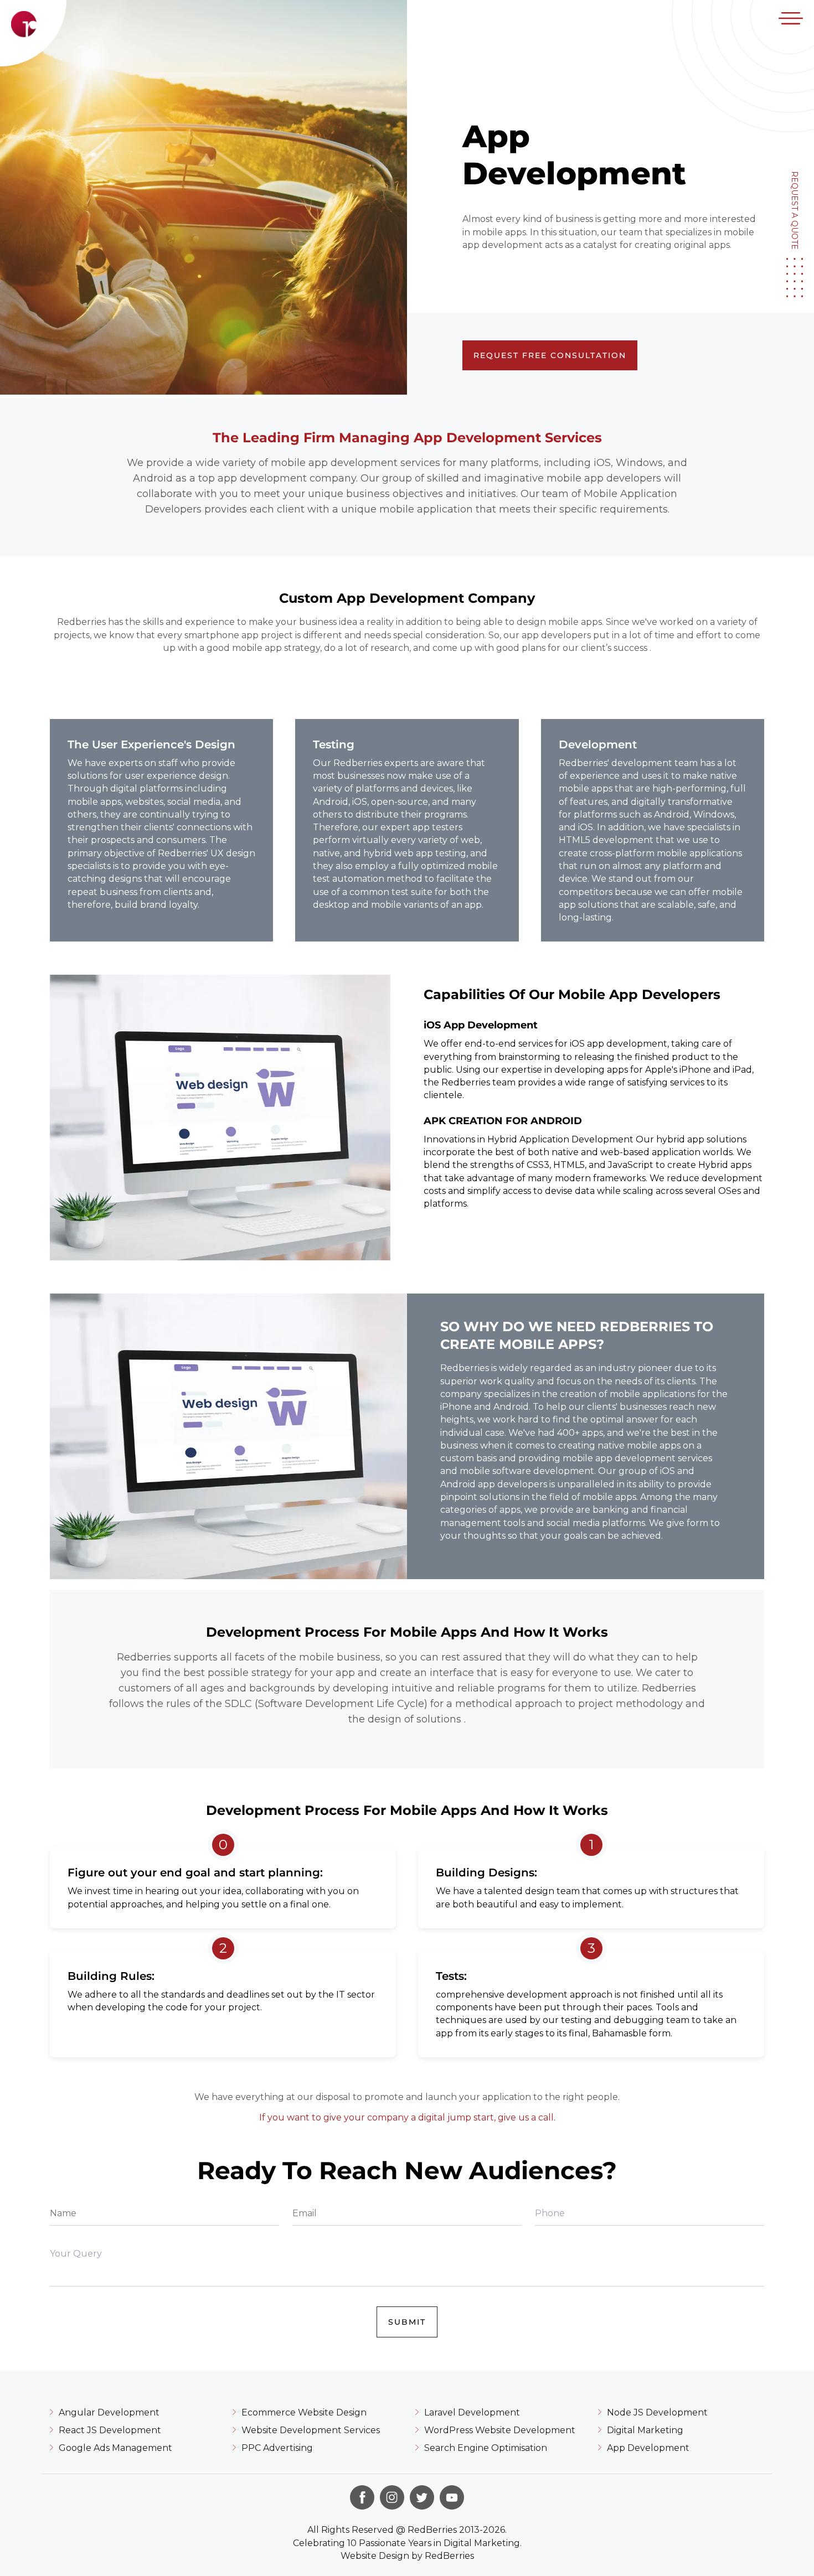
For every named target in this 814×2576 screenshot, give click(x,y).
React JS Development (110, 2430)
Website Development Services (311, 2430)
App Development (648, 2448)
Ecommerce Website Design (304, 2412)
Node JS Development (657, 2412)
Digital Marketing (645, 2430)
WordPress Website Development (500, 2430)
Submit (407, 2322)
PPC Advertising (277, 2448)
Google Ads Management (115, 2448)
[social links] (362, 2497)
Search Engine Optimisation (486, 2448)
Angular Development (109, 2412)
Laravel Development (472, 2412)
